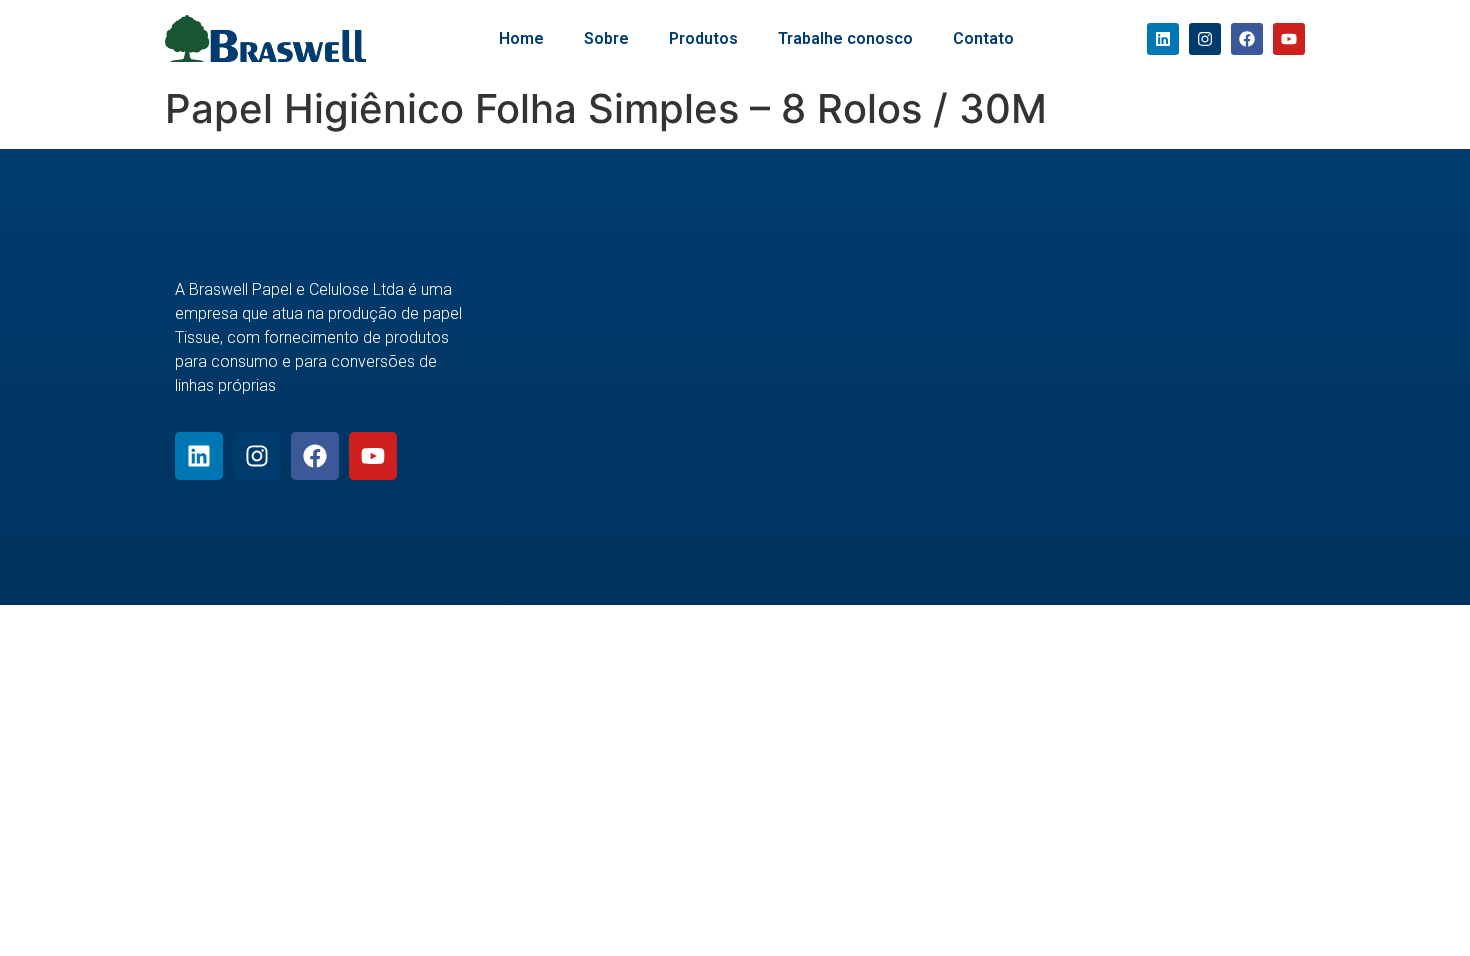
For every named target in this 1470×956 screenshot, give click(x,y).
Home (521, 38)
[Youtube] (1289, 39)
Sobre (606, 38)
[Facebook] (1247, 39)
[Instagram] (1205, 39)
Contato (983, 38)
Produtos (703, 38)
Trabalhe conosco (845, 38)
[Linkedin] (1163, 39)
